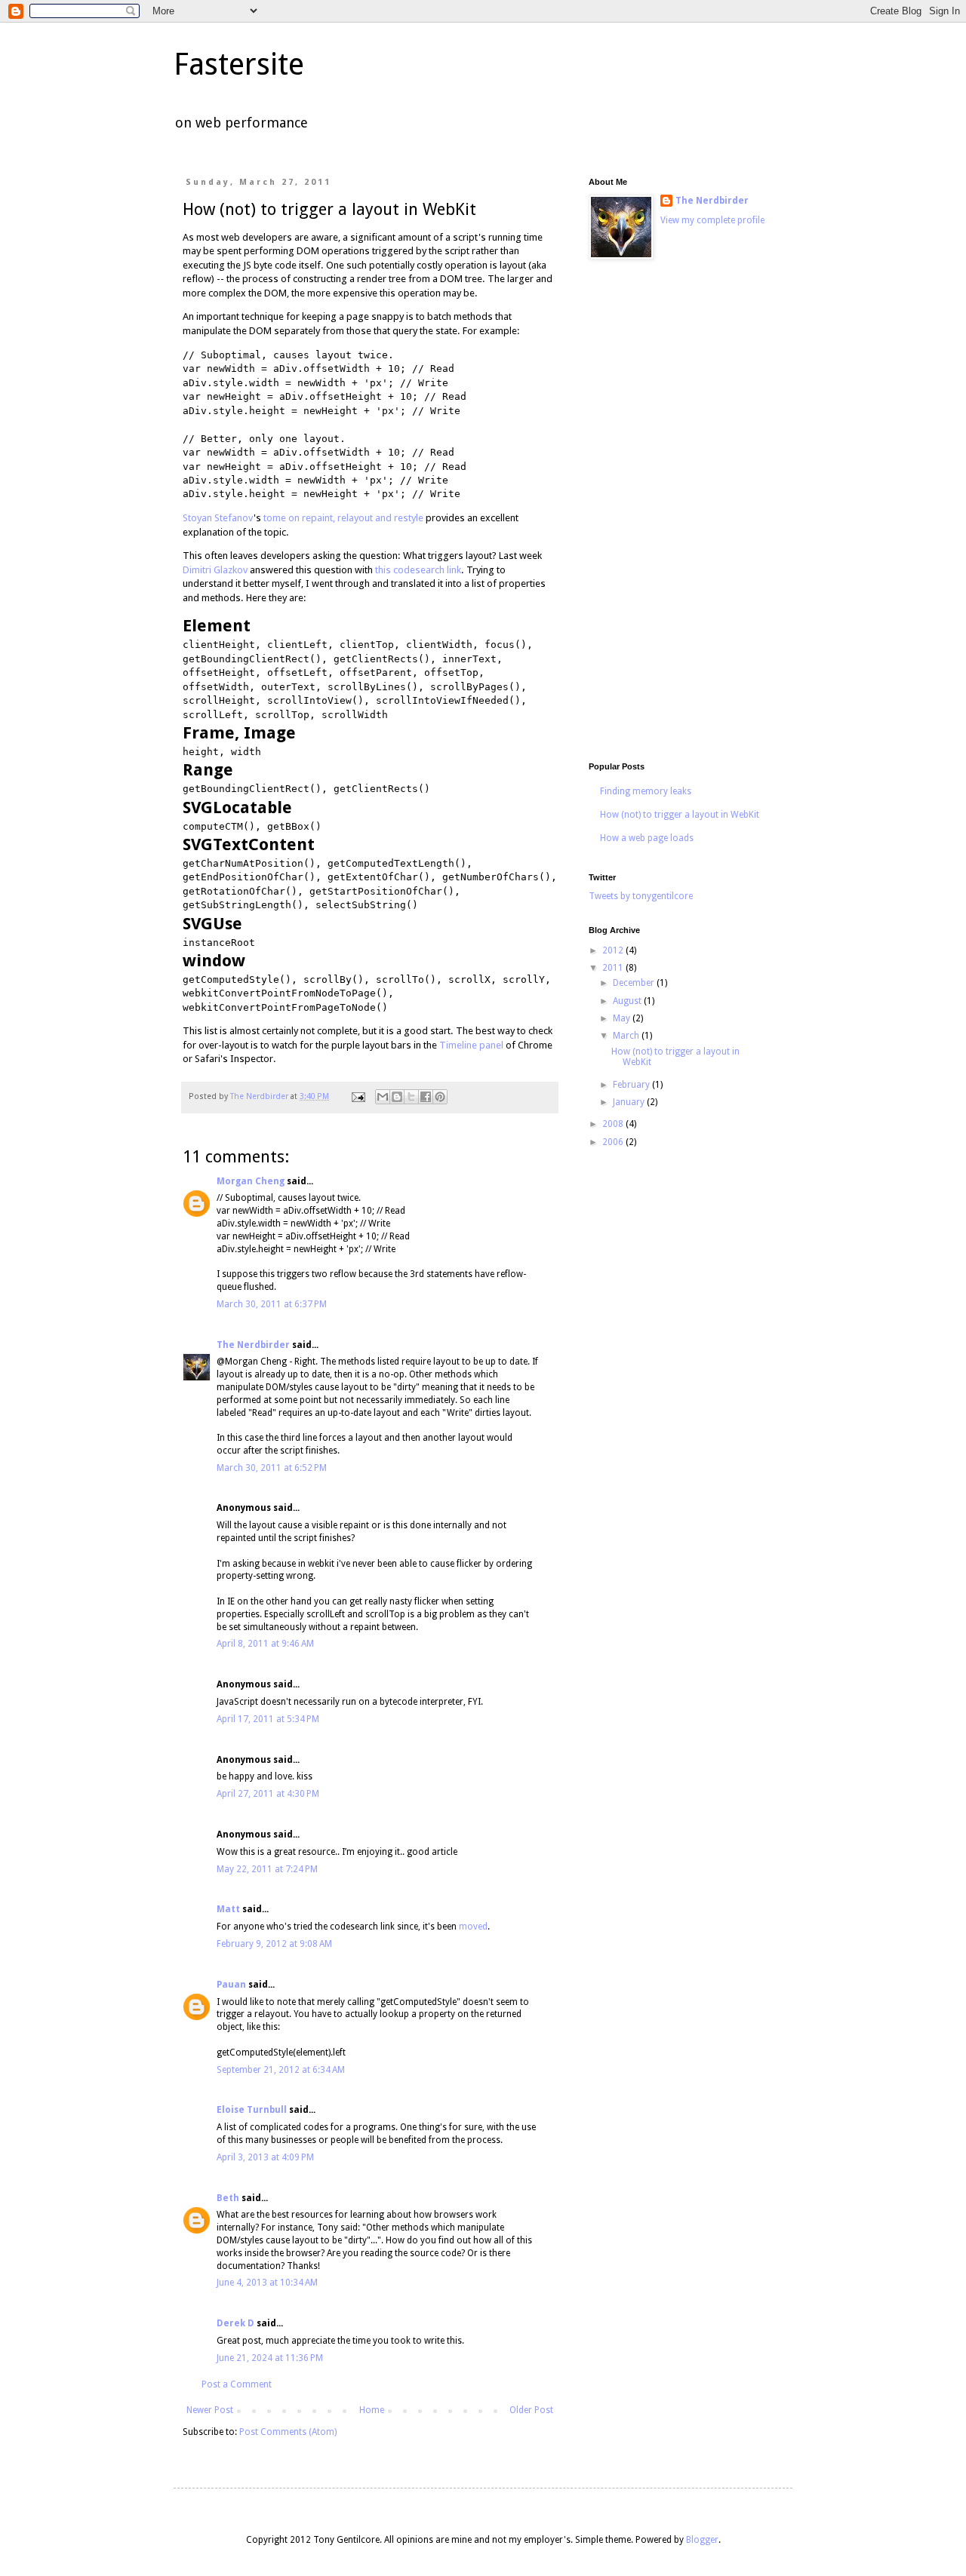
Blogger (702, 2540)
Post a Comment (237, 2384)
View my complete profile (712, 220)
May (623, 1018)
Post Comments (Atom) (288, 2432)
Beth (228, 2198)
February (632, 1085)
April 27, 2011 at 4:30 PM (268, 1794)
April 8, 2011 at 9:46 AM (265, 1644)
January (630, 1102)
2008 (614, 1124)
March (627, 1036)
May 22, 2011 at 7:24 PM (267, 1869)
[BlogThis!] (397, 1097)
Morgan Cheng (251, 1181)
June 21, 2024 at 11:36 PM (270, 2358)
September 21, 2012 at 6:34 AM (281, 2070)
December (635, 983)
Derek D (235, 2323)
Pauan (231, 1985)
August (628, 1001)
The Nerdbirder (253, 1345)
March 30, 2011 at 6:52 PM (272, 1468)
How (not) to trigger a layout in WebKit (680, 815)
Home (372, 2410)
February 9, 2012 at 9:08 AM (274, 1944)
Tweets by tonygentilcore (641, 896)
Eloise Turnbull (252, 2110)
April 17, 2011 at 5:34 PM (268, 1719)
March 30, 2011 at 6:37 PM (272, 1304)
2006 (614, 1142)
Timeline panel (471, 1045)
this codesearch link (418, 570)
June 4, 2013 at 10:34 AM (267, 2283)
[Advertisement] (679, 513)
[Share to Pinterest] (440, 1097)
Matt (228, 1909)
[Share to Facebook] (426, 1097)
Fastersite (239, 64)
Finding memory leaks (646, 791)
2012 (614, 950)
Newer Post (210, 2410)
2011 (614, 968)
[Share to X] (411, 1097)
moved (473, 1927)
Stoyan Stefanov (218, 518)
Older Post (531, 2410)
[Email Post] (358, 1096)
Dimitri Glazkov (215, 570)
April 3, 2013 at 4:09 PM (265, 2157)
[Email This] (383, 1097)
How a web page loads (647, 838)
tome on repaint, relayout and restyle (343, 518)
